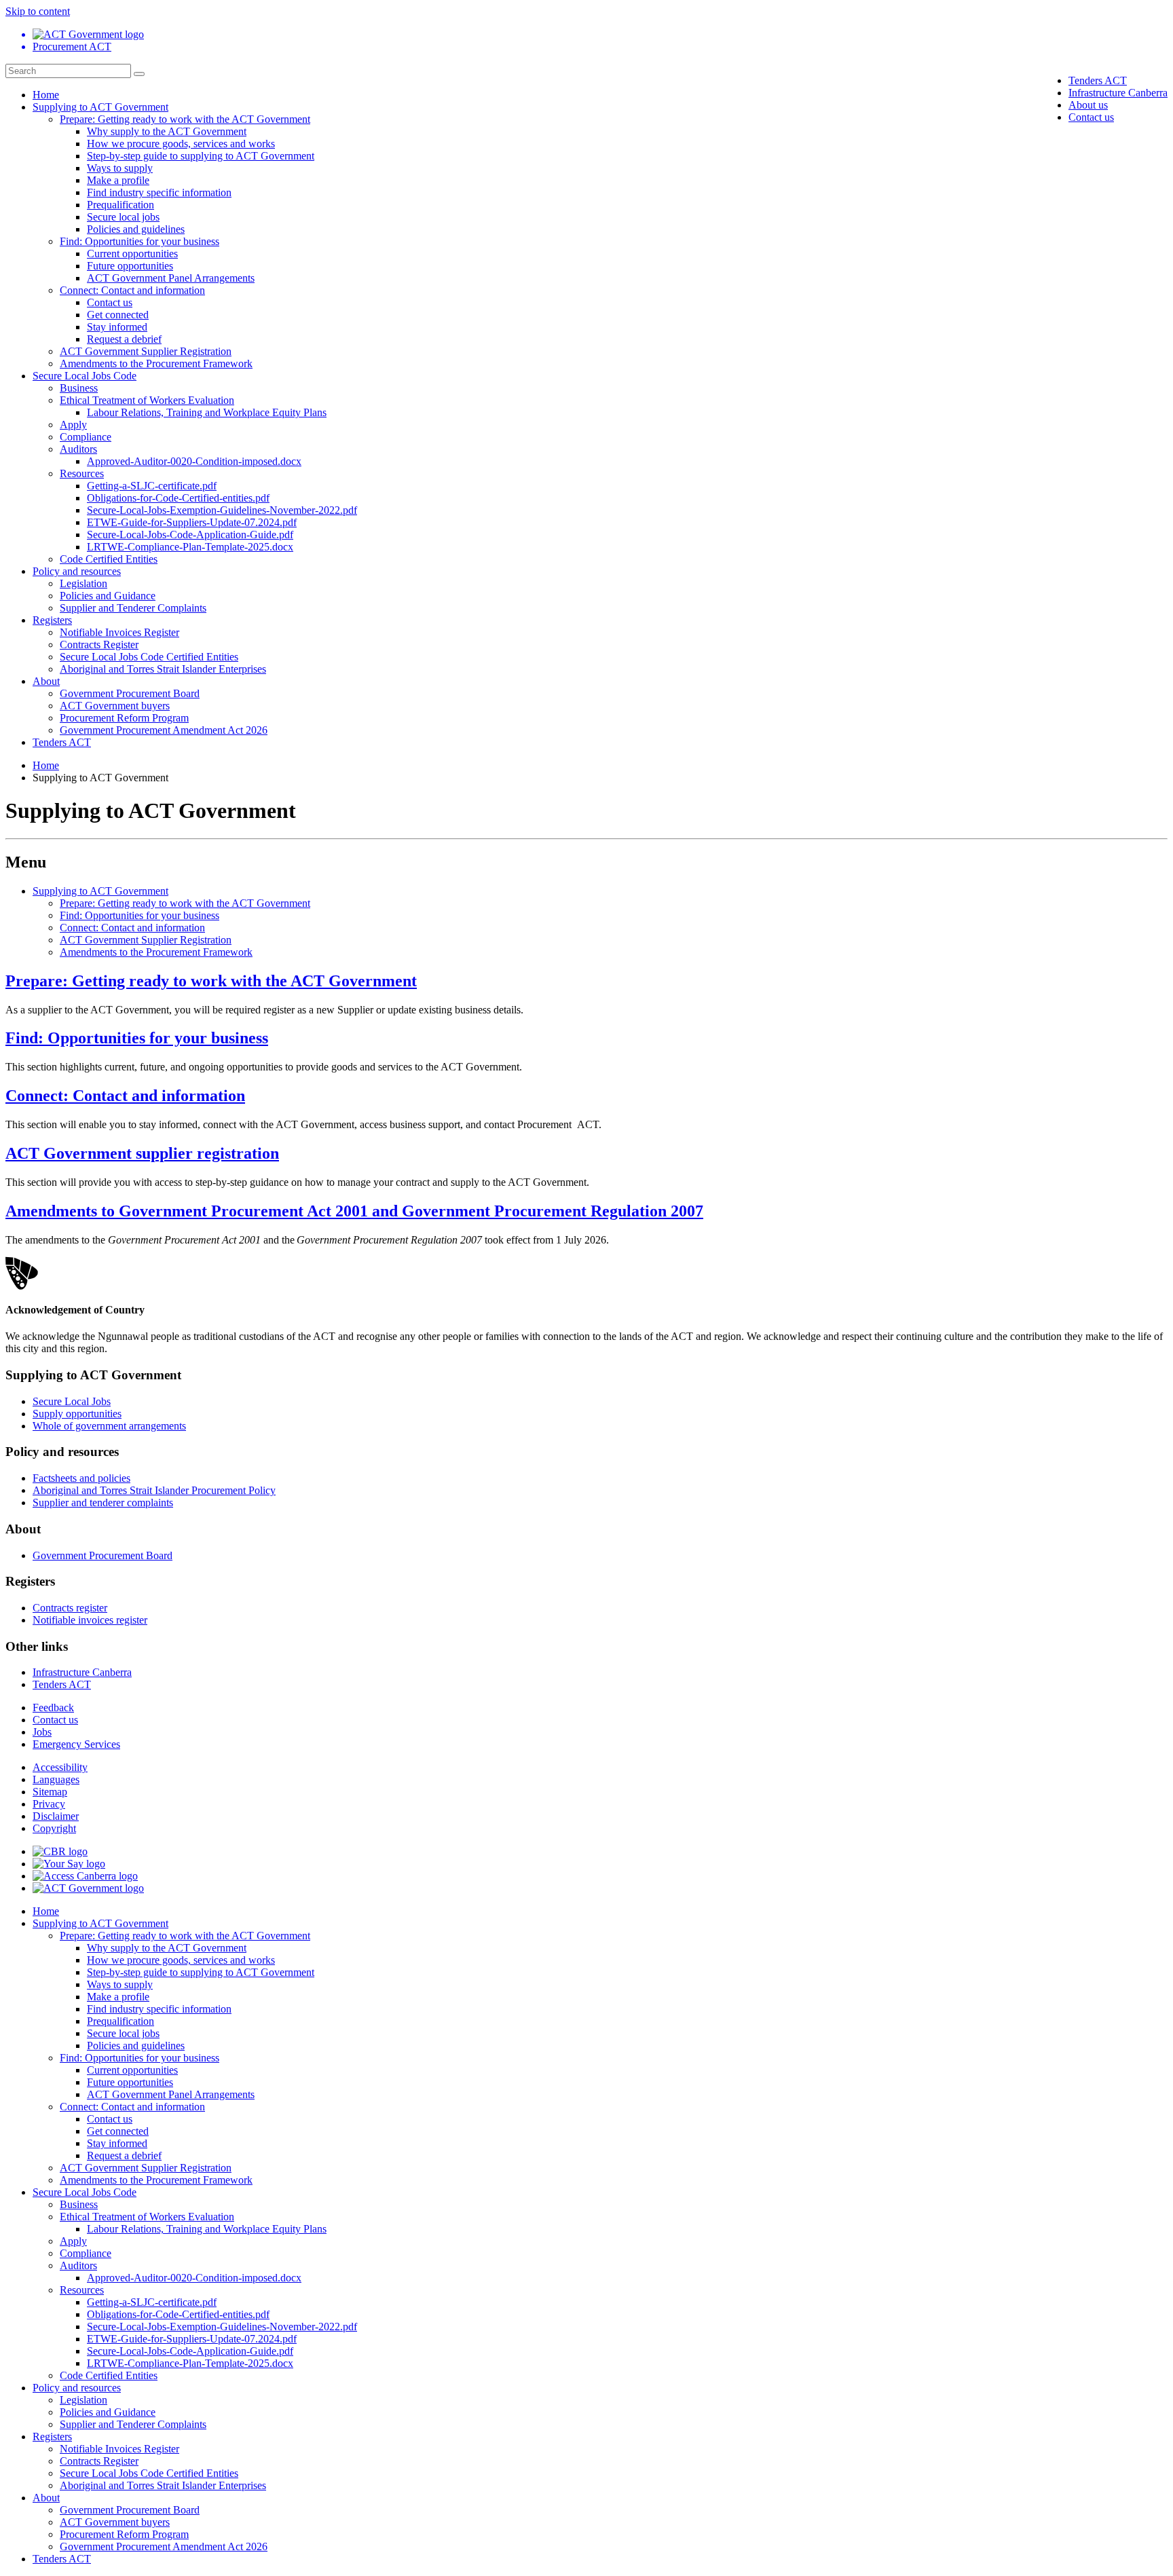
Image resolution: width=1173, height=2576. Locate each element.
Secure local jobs (123, 217)
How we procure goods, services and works (181, 144)
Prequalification (120, 205)
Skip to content (38, 11)
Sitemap (50, 1792)
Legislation (83, 583)
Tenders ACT (1098, 80)
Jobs (42, 1732)
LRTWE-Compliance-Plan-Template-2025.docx (190, 547)
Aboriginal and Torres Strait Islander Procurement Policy (154, 1490)
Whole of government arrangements (109, 1426)
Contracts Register (99, 645)
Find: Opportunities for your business (139, 241)
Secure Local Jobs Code (85, 376)
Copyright (54, 1828)
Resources (82, 473)
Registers (52, 620)
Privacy (49, 1804)
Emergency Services (76, 1744)
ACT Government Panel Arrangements (171, 278)
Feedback (53, 1707)
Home (46, 95)
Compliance (86, 437)
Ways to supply (120, 168)
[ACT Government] (88, 1888)
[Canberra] (60, 1851)
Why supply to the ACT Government (167, 131)
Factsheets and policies (81, 1478)
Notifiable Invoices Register (119, 632)
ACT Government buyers (115, 706)
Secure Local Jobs (72, 1401)
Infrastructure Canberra (1118, 93)
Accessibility (60, 1767)
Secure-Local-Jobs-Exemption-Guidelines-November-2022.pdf (222, 510)
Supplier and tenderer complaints (103, 1502)
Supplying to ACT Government (100, 107)
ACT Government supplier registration (142, 1153)
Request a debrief (124, 339)
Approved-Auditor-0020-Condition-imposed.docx (194, 461)
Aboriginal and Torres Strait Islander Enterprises (163, 669)
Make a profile (118, 180)
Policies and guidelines (136, 229)
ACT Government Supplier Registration (146, 351)
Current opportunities (132, 254)
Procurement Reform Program (124, 718)
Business (79, 388)
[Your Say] (69, 1864)
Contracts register (70, 1608)
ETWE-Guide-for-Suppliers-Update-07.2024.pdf (192, 522)
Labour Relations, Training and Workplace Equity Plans (207, 412)
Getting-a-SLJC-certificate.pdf (152, 486)
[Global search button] (139, 74)
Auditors (78, 449)
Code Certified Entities (109, 559)
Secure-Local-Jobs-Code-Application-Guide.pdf (190, 535)
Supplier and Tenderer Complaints (133, 608)
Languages (56, 1779)
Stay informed (117, 327)
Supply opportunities (77, 1414)
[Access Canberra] (85, 1876)
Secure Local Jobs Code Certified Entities (149, 657)
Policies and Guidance (108, 596)
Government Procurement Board (130, 693)
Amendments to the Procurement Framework (156, 363)
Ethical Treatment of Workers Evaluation (147, 400)
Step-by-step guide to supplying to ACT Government (201, 156)
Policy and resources (77, 571)
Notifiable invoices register (90, 1620)
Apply (73, 425)
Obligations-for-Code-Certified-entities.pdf (178, 498)
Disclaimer (56, 1816)
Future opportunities (130, 266)
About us (1088, 105)
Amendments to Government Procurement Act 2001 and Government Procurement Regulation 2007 (354, 1211)
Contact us (1091, 117)
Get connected (118, 315)
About (46, 681)
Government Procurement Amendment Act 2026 (164, 730)
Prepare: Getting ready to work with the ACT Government (185, 119)
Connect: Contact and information (132, 290)
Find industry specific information (159, 192)
